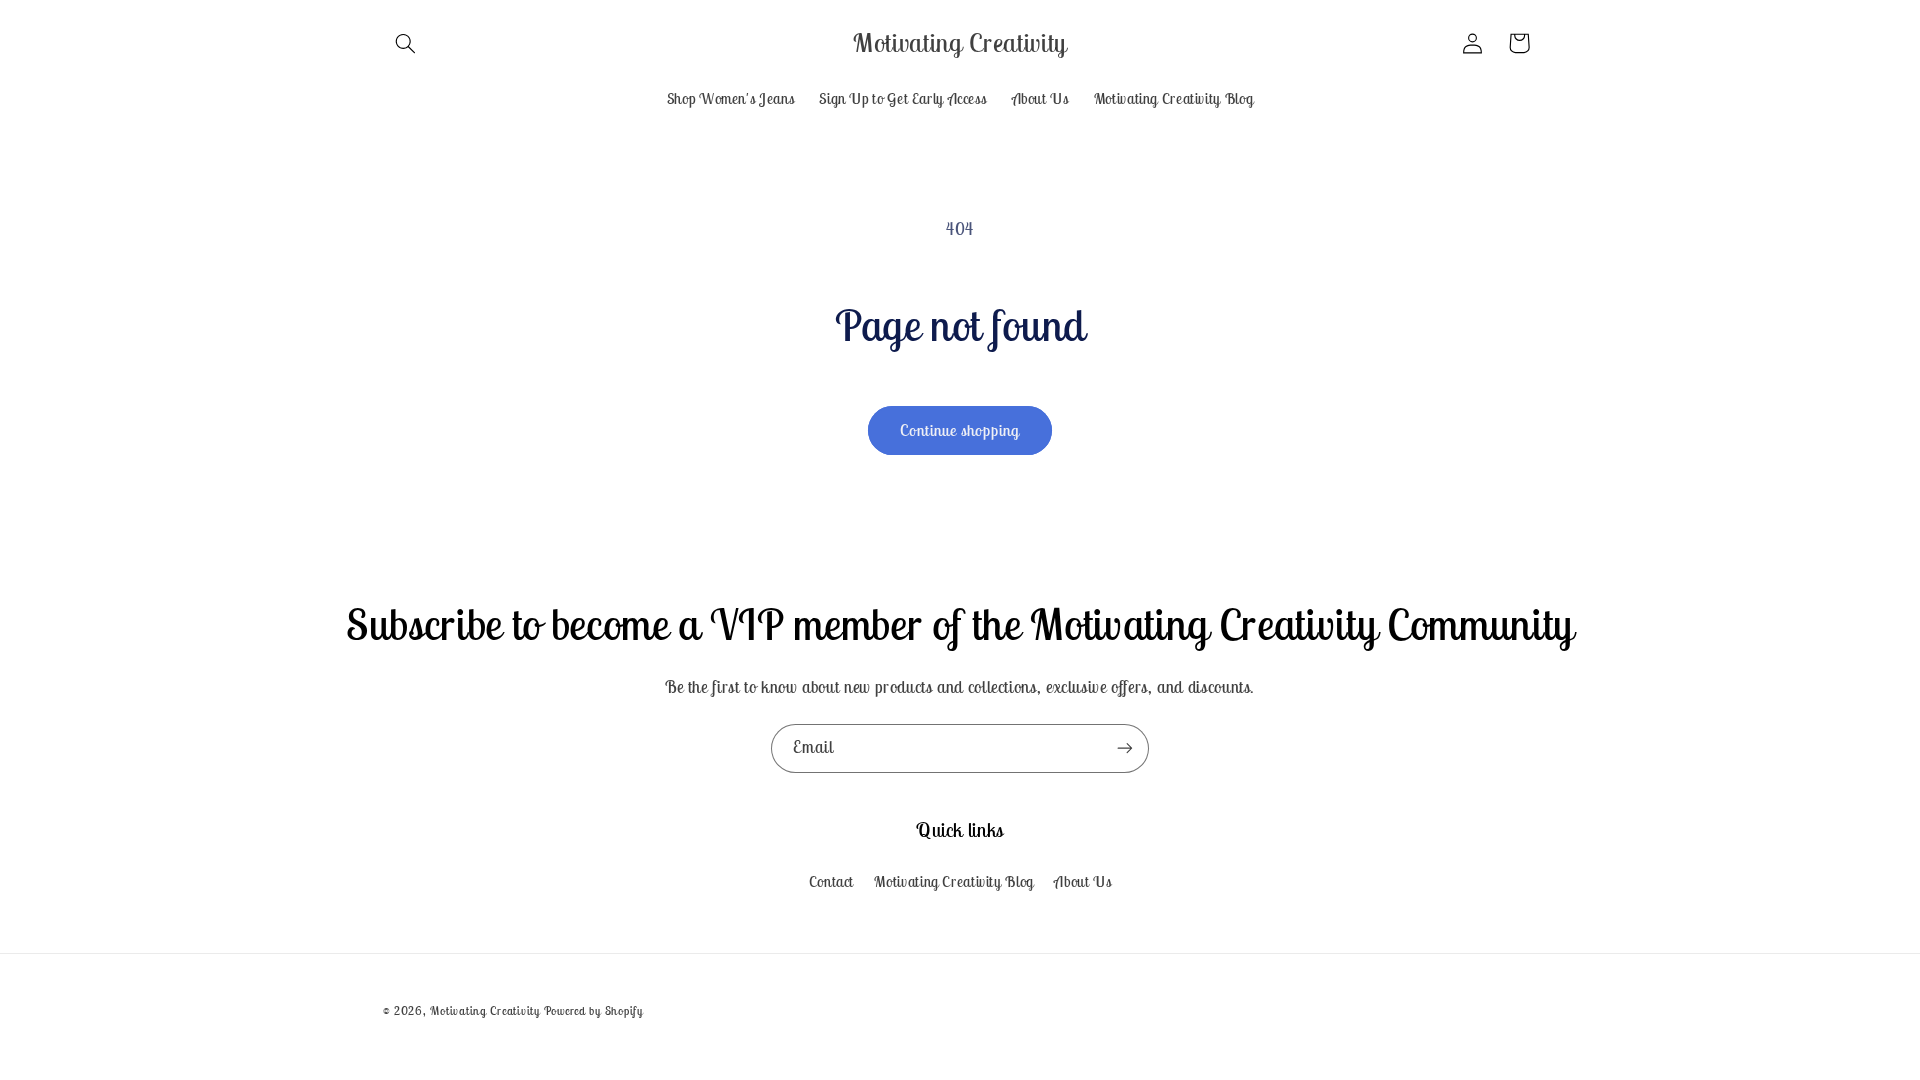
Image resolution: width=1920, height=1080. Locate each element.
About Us (1082, 881)
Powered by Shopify (593, 1010)
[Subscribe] (1125, 748)
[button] (406, 43)
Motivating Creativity (486, 1010)
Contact (831, 881)
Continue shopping (960, 430)
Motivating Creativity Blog (953, 881)
